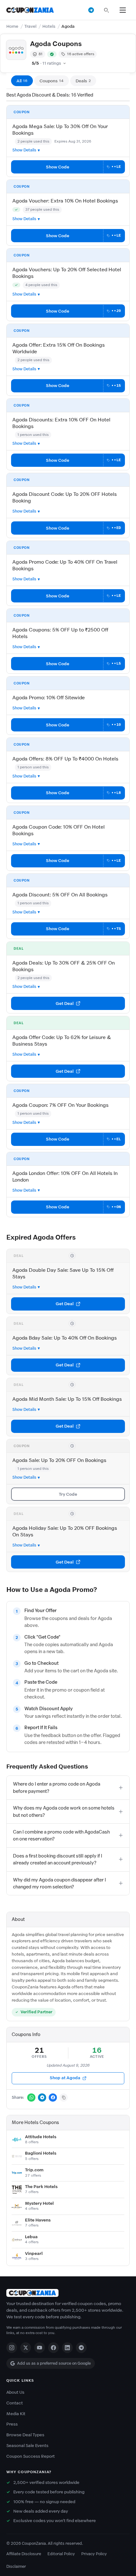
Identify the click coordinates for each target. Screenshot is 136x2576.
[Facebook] (53, 2348)
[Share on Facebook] (53, 2098)
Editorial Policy (61, 2554)
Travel (30, 26)
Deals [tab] (83, 81)
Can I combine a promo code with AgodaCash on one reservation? (61, 1835)
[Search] (106, 10)
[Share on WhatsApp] (31, 2098)
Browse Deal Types (25, 2435)
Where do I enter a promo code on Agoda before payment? (57, 1787)
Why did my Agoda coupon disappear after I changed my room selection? (59, 1883)
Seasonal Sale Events (27, 2446)
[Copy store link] (64, 2098)
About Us (15, 2392)
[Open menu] (123, 10)
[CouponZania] (68, 2293)
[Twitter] (26, 2348)
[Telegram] (81, 2348)
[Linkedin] (67, 2348)
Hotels (49, 26)
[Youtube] (40, 2348)
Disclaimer (16, 2566)
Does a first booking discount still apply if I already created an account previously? (58, 1859)
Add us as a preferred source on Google (54, 2363)
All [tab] (22, 81)
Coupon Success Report (31, 2456)
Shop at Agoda (65, 2078)
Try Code (68, 1494)
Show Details (24, 150)
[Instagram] (12, 2348)
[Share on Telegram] (42, 2098)
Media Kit (16, 2414)
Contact (15, 2403)
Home (12, 26)
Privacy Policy (94, 2554)
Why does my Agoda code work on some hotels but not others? (64, 1811)
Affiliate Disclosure (24, 2554)
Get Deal (65, 1003)
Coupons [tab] (52, 81)
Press (12, 2424)
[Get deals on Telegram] (91, 10)
